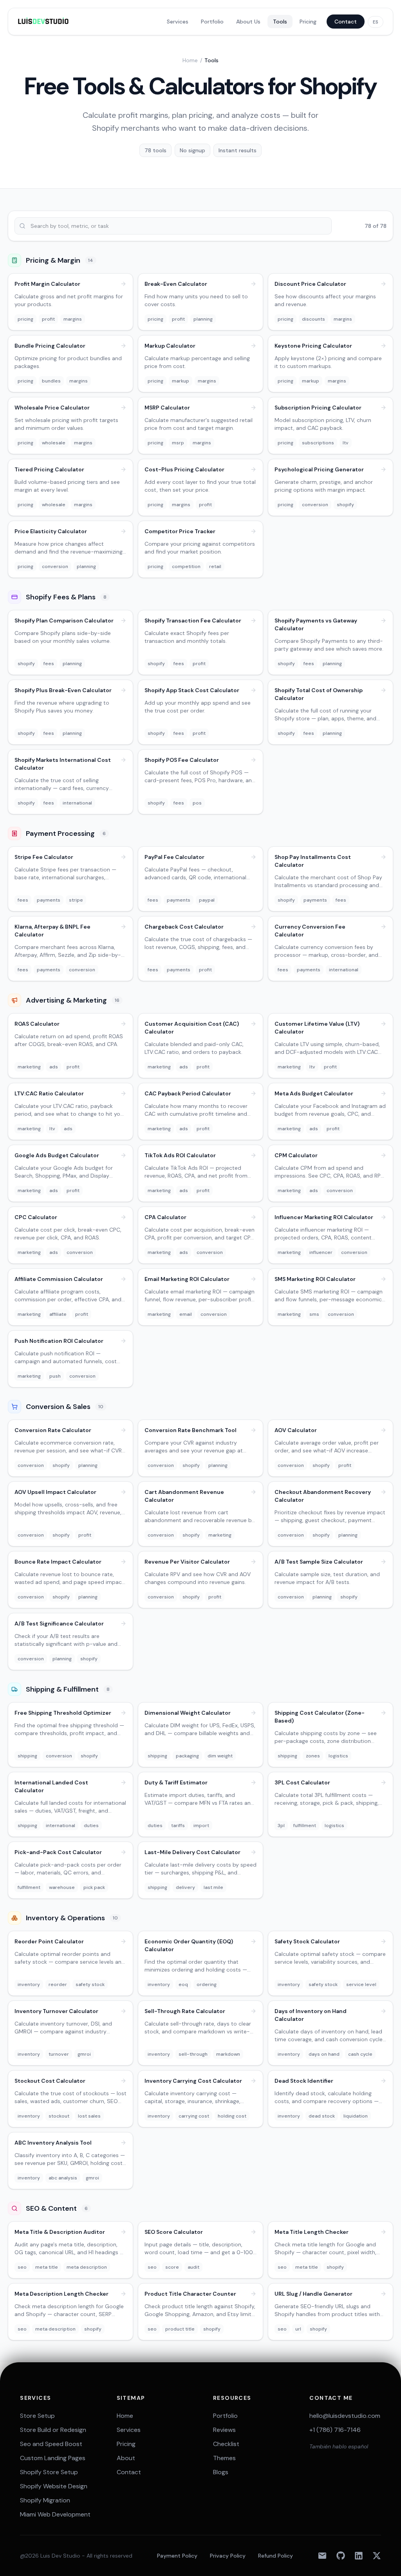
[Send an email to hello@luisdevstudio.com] (322, 2556)
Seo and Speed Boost (51, 2444)
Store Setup (37, 2416)
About (126, 2458)
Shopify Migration (45, 2500)
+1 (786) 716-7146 (335, 2430)
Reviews (224, 2430)
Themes (224, 2458)
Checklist (226, 2444)
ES (376, 22)
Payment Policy (177, 2556)
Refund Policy (275, 2556)
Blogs (221, 2472)
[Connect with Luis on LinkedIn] (359, 2556)
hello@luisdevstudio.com (345, 2416)
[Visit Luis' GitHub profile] (341, 2556)
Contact (346, 22)
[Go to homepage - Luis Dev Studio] (43, 22)
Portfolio (212, 22)
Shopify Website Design (54, 2486)
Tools (280, 22)
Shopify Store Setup (49, 2472)
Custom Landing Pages (53, 2458)
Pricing (308, 22)
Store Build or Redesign (53, 2430)
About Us (248, 22)
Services (178, 22)
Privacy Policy (228, 2556)
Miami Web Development (55, 2514)
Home (190, 60)
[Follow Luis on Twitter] (377, 2556)
